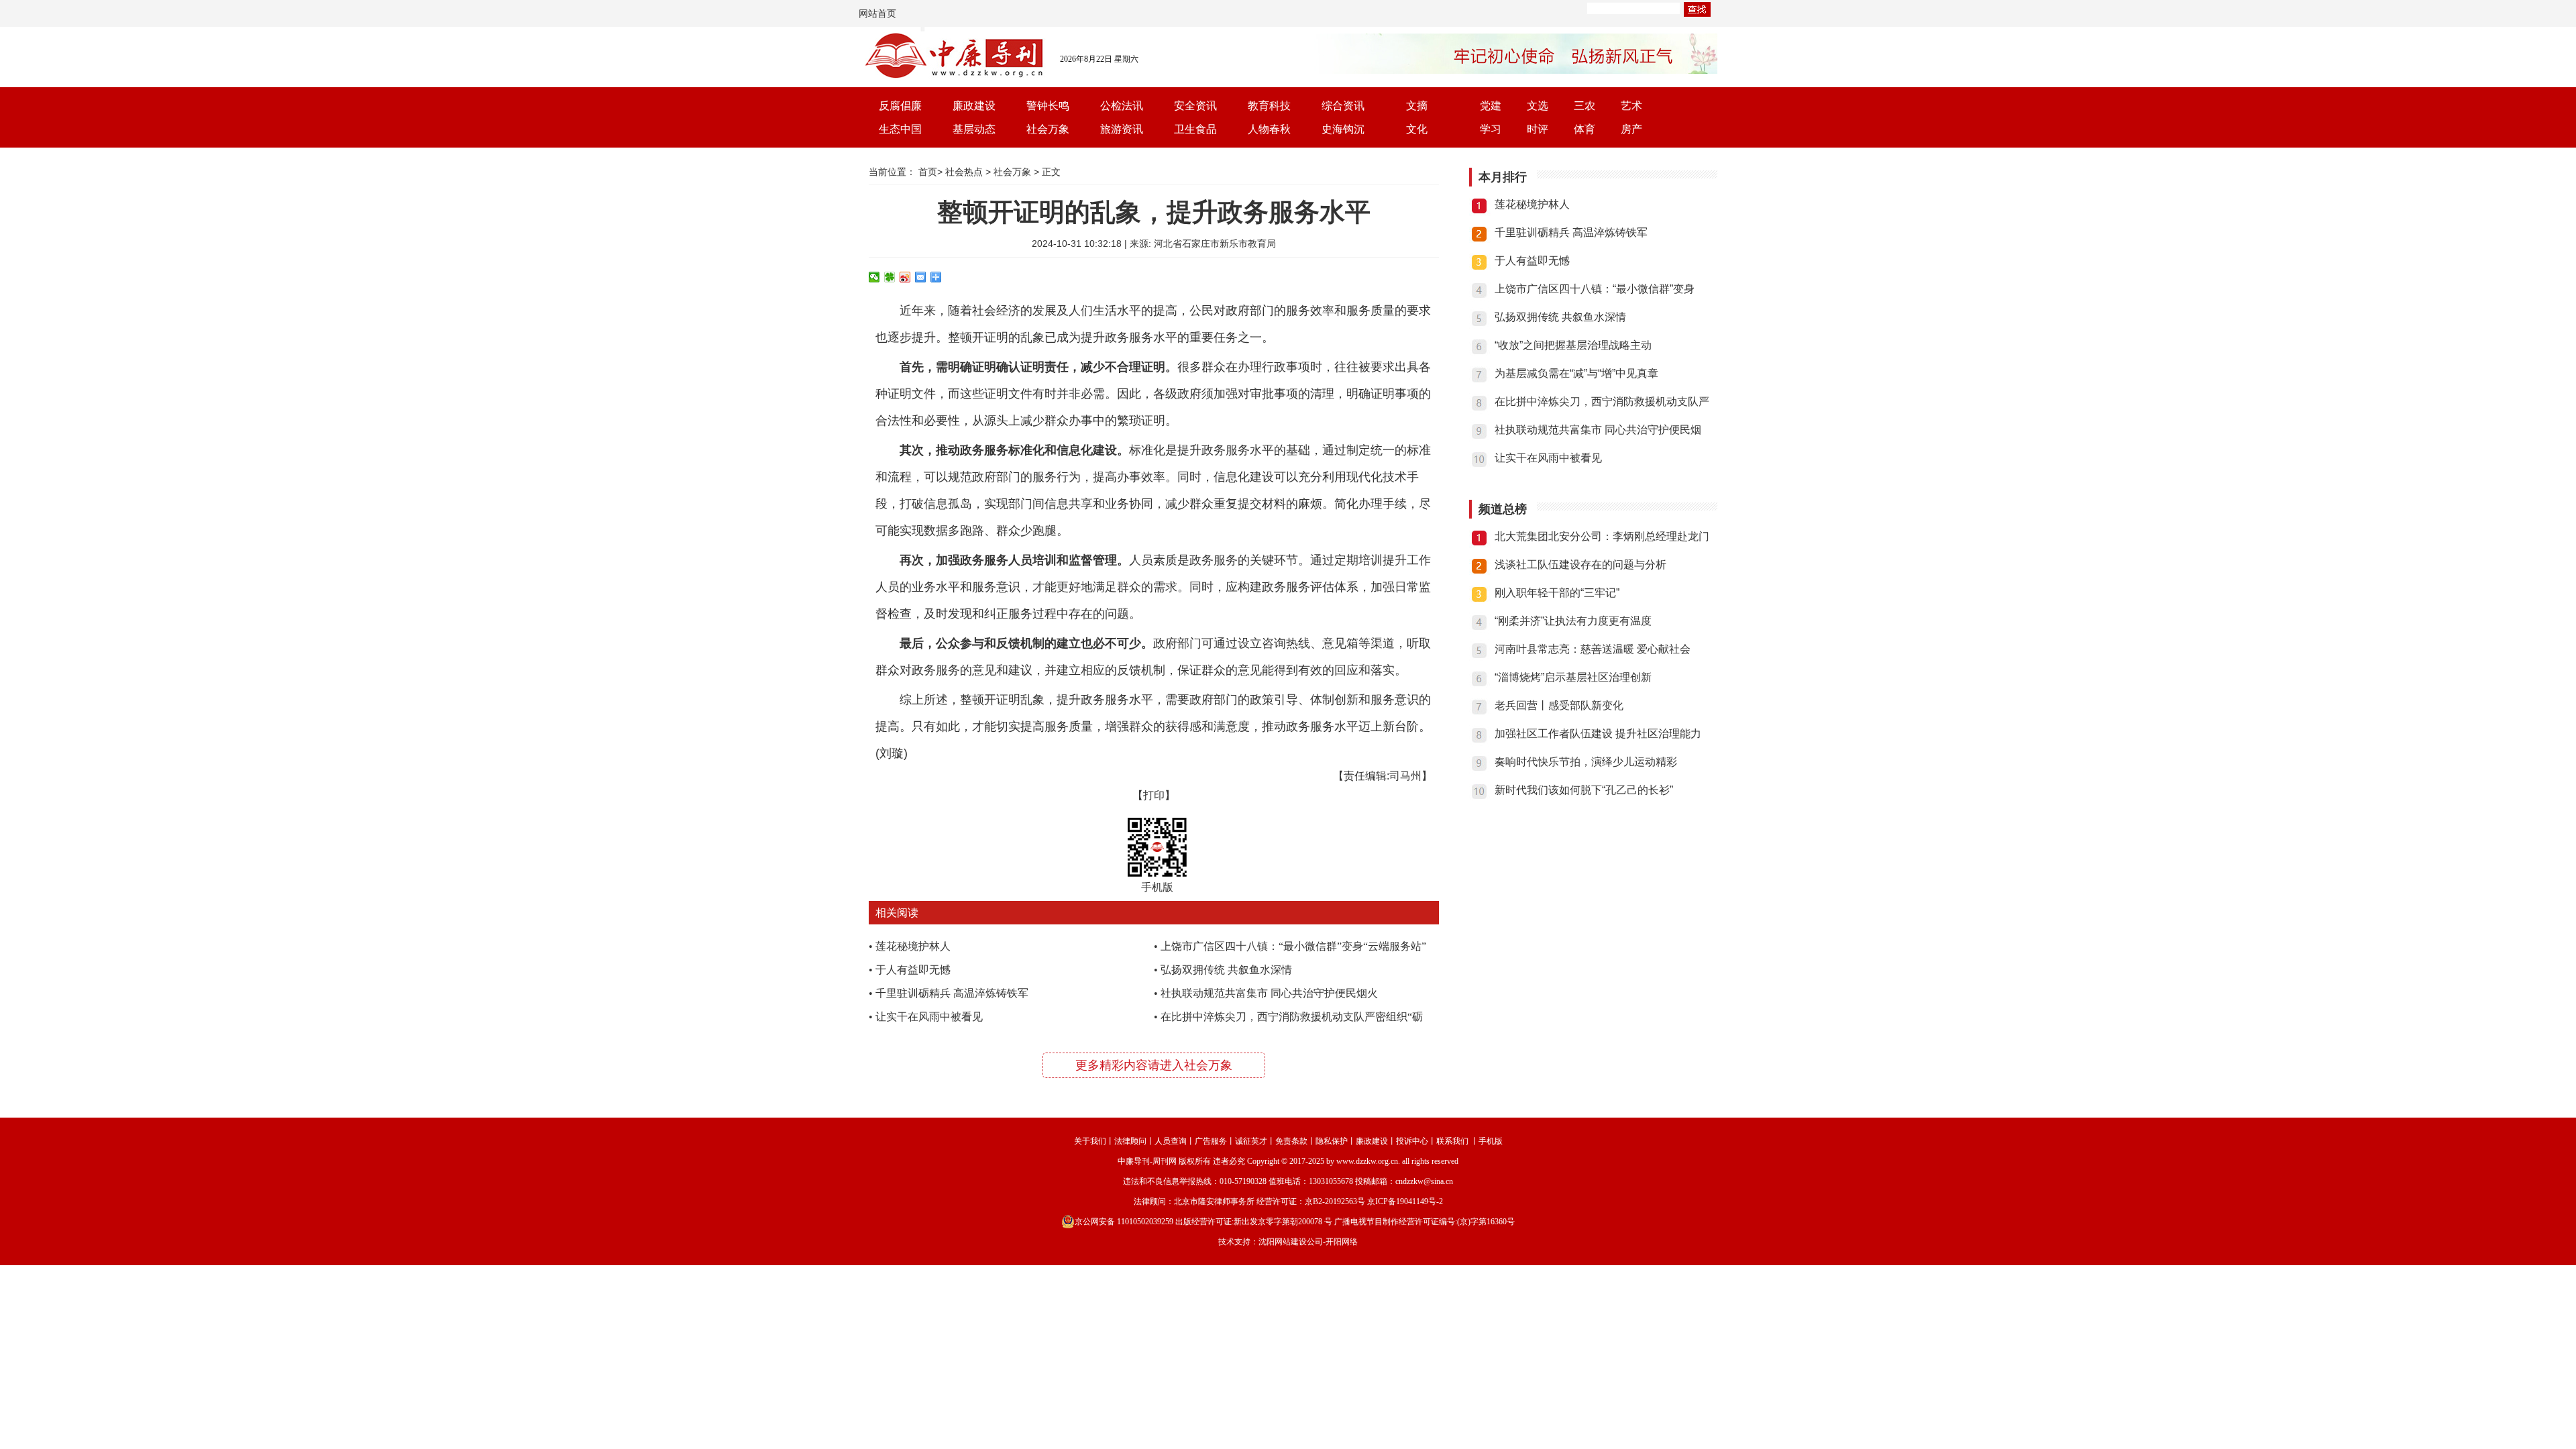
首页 (928, 172)
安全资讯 (1195, 106)
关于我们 (1090, 1141)
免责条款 (1291, 1141)
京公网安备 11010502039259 (1124, 1222)
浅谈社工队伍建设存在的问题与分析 (1580, 565)
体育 (1585, 129)
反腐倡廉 (900, 106)
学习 (1491, 129)
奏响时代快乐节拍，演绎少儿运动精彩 (1586, 762)
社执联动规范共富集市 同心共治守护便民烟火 (1269, 993)
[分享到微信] (874, 277)
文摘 (1417, 106)
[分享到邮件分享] (921, 277)
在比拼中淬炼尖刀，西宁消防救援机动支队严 (1602, 401)
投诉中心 (1412, 1141)
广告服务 (1211, 1141)
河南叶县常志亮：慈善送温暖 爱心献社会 (1593, 649)
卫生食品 (1195, 129)
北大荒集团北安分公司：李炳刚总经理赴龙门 (1602, 536)
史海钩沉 (1343, 129)
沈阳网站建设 (1283, 1242)
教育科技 (1269, 106)
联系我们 (1452, 1141)
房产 (1631, 129)
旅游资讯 (1122, 129)
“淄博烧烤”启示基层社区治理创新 (1573, 677)
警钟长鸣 (1048, 106)
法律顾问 (1130, 1141)
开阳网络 (1342, 1242)
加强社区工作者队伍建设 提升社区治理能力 (1598, 734)
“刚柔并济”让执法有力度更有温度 (1573, 621)
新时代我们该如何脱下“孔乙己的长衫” (1584, 790)
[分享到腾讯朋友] (890, 277)
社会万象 (1048, 129)
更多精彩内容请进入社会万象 (1154, 1065)
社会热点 (964, 172)
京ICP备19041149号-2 (1405, 1201)
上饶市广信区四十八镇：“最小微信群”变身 (1595, 289)
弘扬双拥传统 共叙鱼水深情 (1226, 970)
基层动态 (974, 129)
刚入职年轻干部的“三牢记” (1557, 593)
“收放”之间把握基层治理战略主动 (1573, 345)
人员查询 (1171, 1141)
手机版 (1491, 1141)
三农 (1585, 106)
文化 (1417, 129)
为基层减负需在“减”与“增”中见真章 (1576, 373)
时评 (1538, 129)
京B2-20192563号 (1335, 1201)
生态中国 (900, 129)
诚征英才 (1251, 1141)
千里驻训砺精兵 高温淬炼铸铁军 (952, 993)
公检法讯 (1122, 106)
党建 (1491, 106)
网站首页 (877, 13)
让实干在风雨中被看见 (929, 1017)
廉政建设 (974, 106)
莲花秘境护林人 (913, 946)
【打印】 (1154, 795)
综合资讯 (1343, 106)
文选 (1538, 106)
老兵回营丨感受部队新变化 (1559, 705)
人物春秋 (1269, 129)
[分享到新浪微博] (905, 277)
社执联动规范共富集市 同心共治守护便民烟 (1598, 430)
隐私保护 (1332, 1141)
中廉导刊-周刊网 (1147, 1161)
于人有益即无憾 (913, 970)
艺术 (1631, 106)
